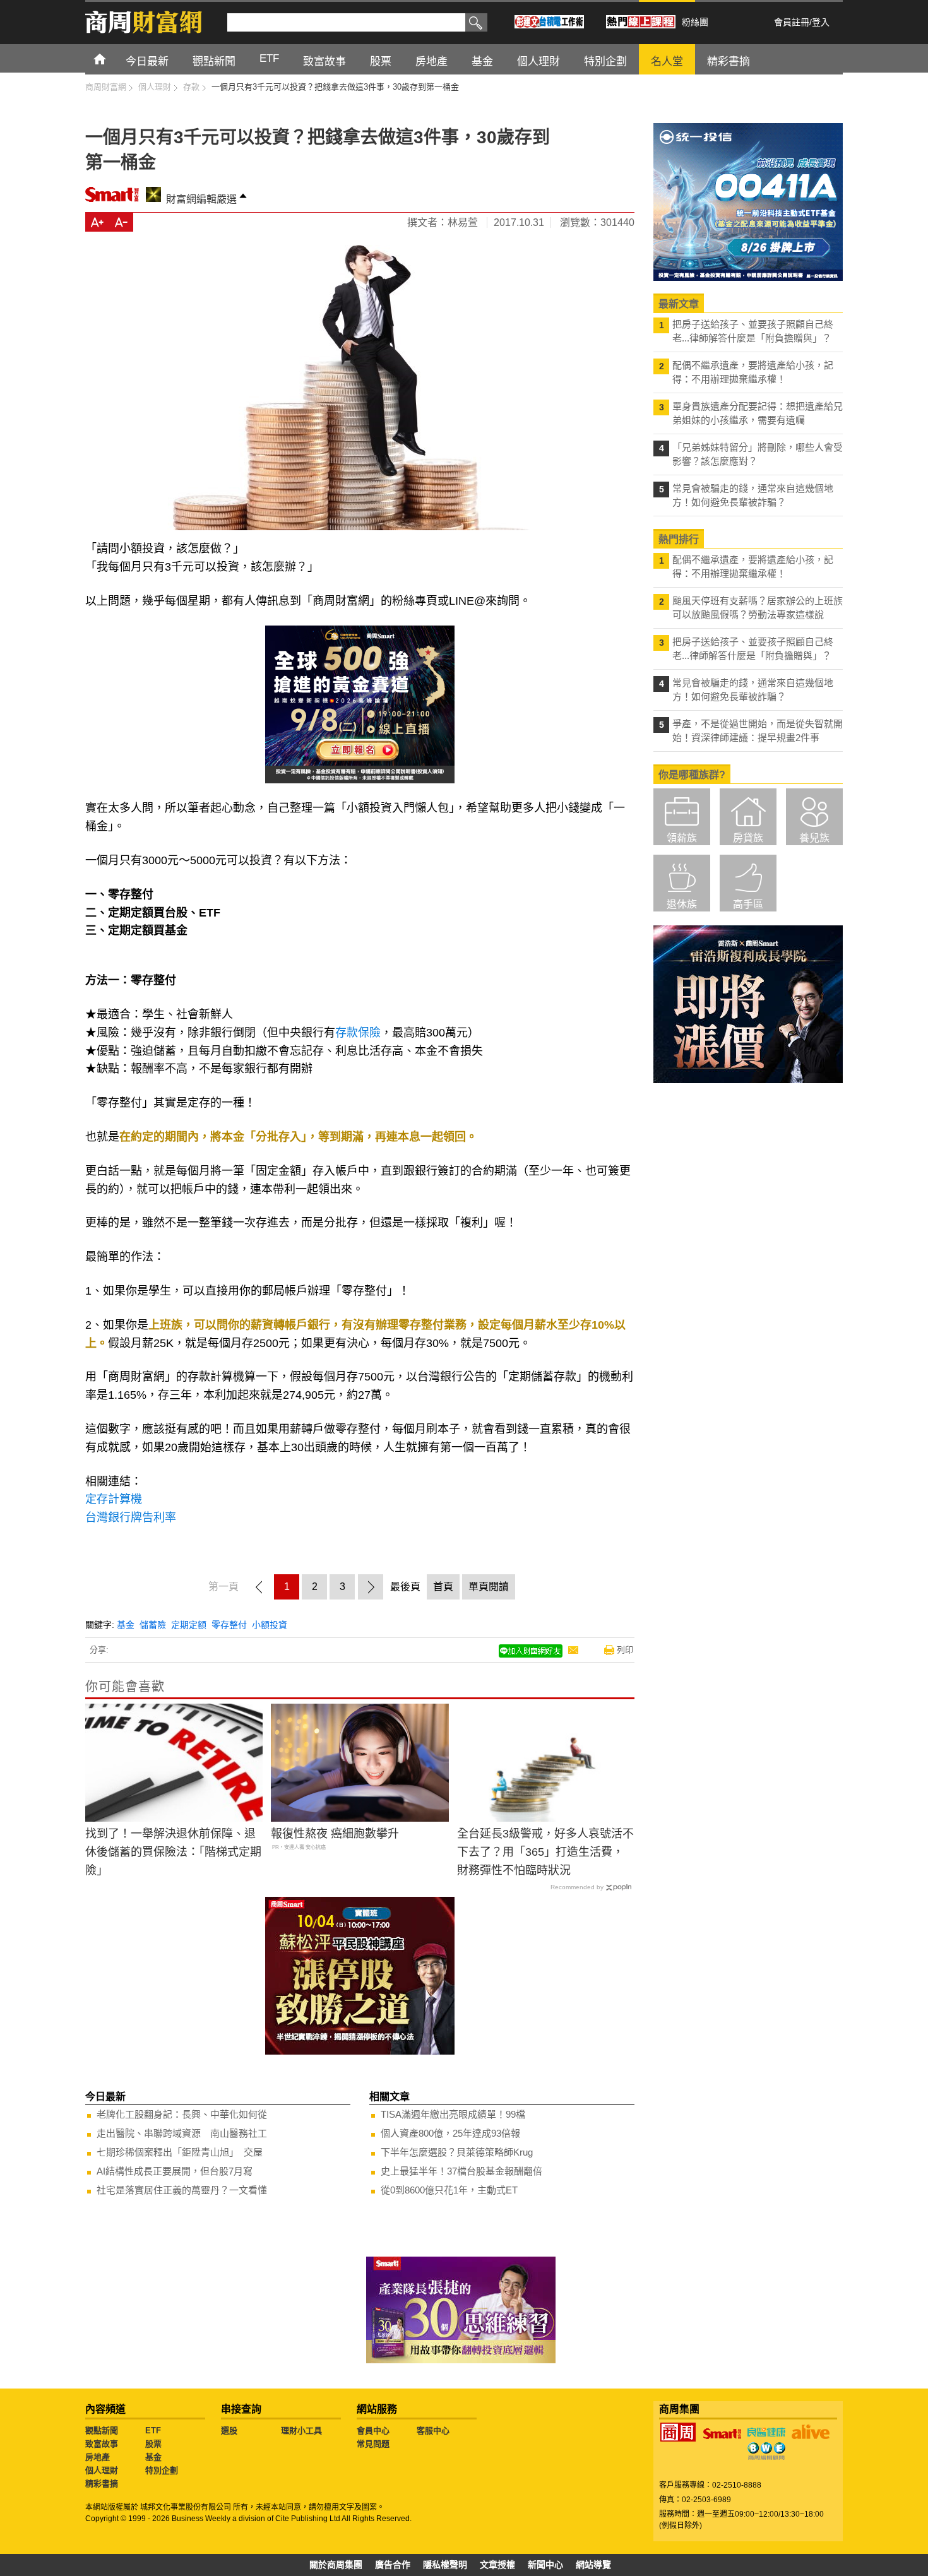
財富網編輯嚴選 (201, 199)
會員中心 (373, 2431)
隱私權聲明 (445, 2565)
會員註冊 (792, 22)
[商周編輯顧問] (766, 2451)
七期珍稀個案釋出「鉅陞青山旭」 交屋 (180, 2152)
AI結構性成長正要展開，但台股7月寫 (175, 2171)
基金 (126, 1625)
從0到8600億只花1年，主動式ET (449, 2190)
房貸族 (748, 838)
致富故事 (102, 2444)
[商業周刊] (678, 2432)
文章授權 (497, 2565)
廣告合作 (393, 2565)
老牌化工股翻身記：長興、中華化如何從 (182, 2114)
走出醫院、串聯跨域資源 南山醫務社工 (182, 2133)
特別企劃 (162, 2470)
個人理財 (102, 2470)
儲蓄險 (153, 1625)
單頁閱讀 (489, 1587)
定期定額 (189, 1625)
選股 (229, 2431)
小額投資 (270, 1625)
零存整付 (229, 1625)
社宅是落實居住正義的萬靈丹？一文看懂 (182, 2190)
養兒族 (814, 838)
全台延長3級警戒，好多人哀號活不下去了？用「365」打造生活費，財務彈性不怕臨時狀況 (545, 1852)
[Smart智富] (722, 2434)
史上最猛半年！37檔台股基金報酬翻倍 (461, 2171)
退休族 (682, 904)
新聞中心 (545, 2565)
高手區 (748, 904)
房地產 (98, 2457)
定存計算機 (114, 1499)
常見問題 (373, 2444)
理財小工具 (301, 2431)
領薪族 (682, 838)
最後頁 (405, 1587)
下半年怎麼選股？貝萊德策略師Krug (457, 2152)
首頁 (111, 58)
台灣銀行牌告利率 (132, 1517)
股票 (153, 2444)
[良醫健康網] (766, 2432)
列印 (625, 1650)
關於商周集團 (336, 2565)
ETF (153, 2431)
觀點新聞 (102, 2431)
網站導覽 (593, 2565)
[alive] (811, 2432)
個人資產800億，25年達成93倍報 (450, 2133)
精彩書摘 (102, 2484)
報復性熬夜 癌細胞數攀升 (335, 1834)
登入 (821, 22)
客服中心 (433, 2431)
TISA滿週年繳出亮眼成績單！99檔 (453, 2114)
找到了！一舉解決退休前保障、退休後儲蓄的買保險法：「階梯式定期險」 (173, 1852)
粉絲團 (695, 22)
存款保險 (358, 1033)
